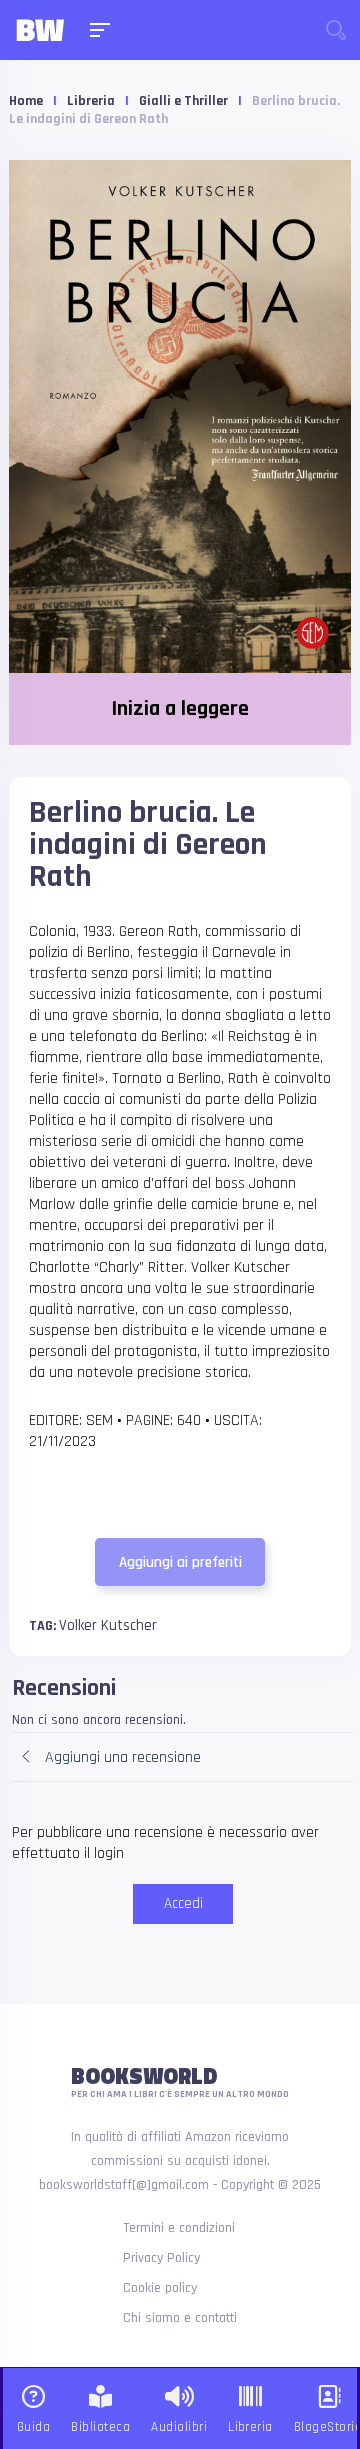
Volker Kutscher (108, 1625)
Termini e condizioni (179, 2228)
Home (26, 101)
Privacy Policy (161, 2258)
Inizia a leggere (180, 709)
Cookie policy (160, 2288)
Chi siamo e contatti (180, 2318)
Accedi (183, 1903)
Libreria (91, 101)
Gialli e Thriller (183, 101)
